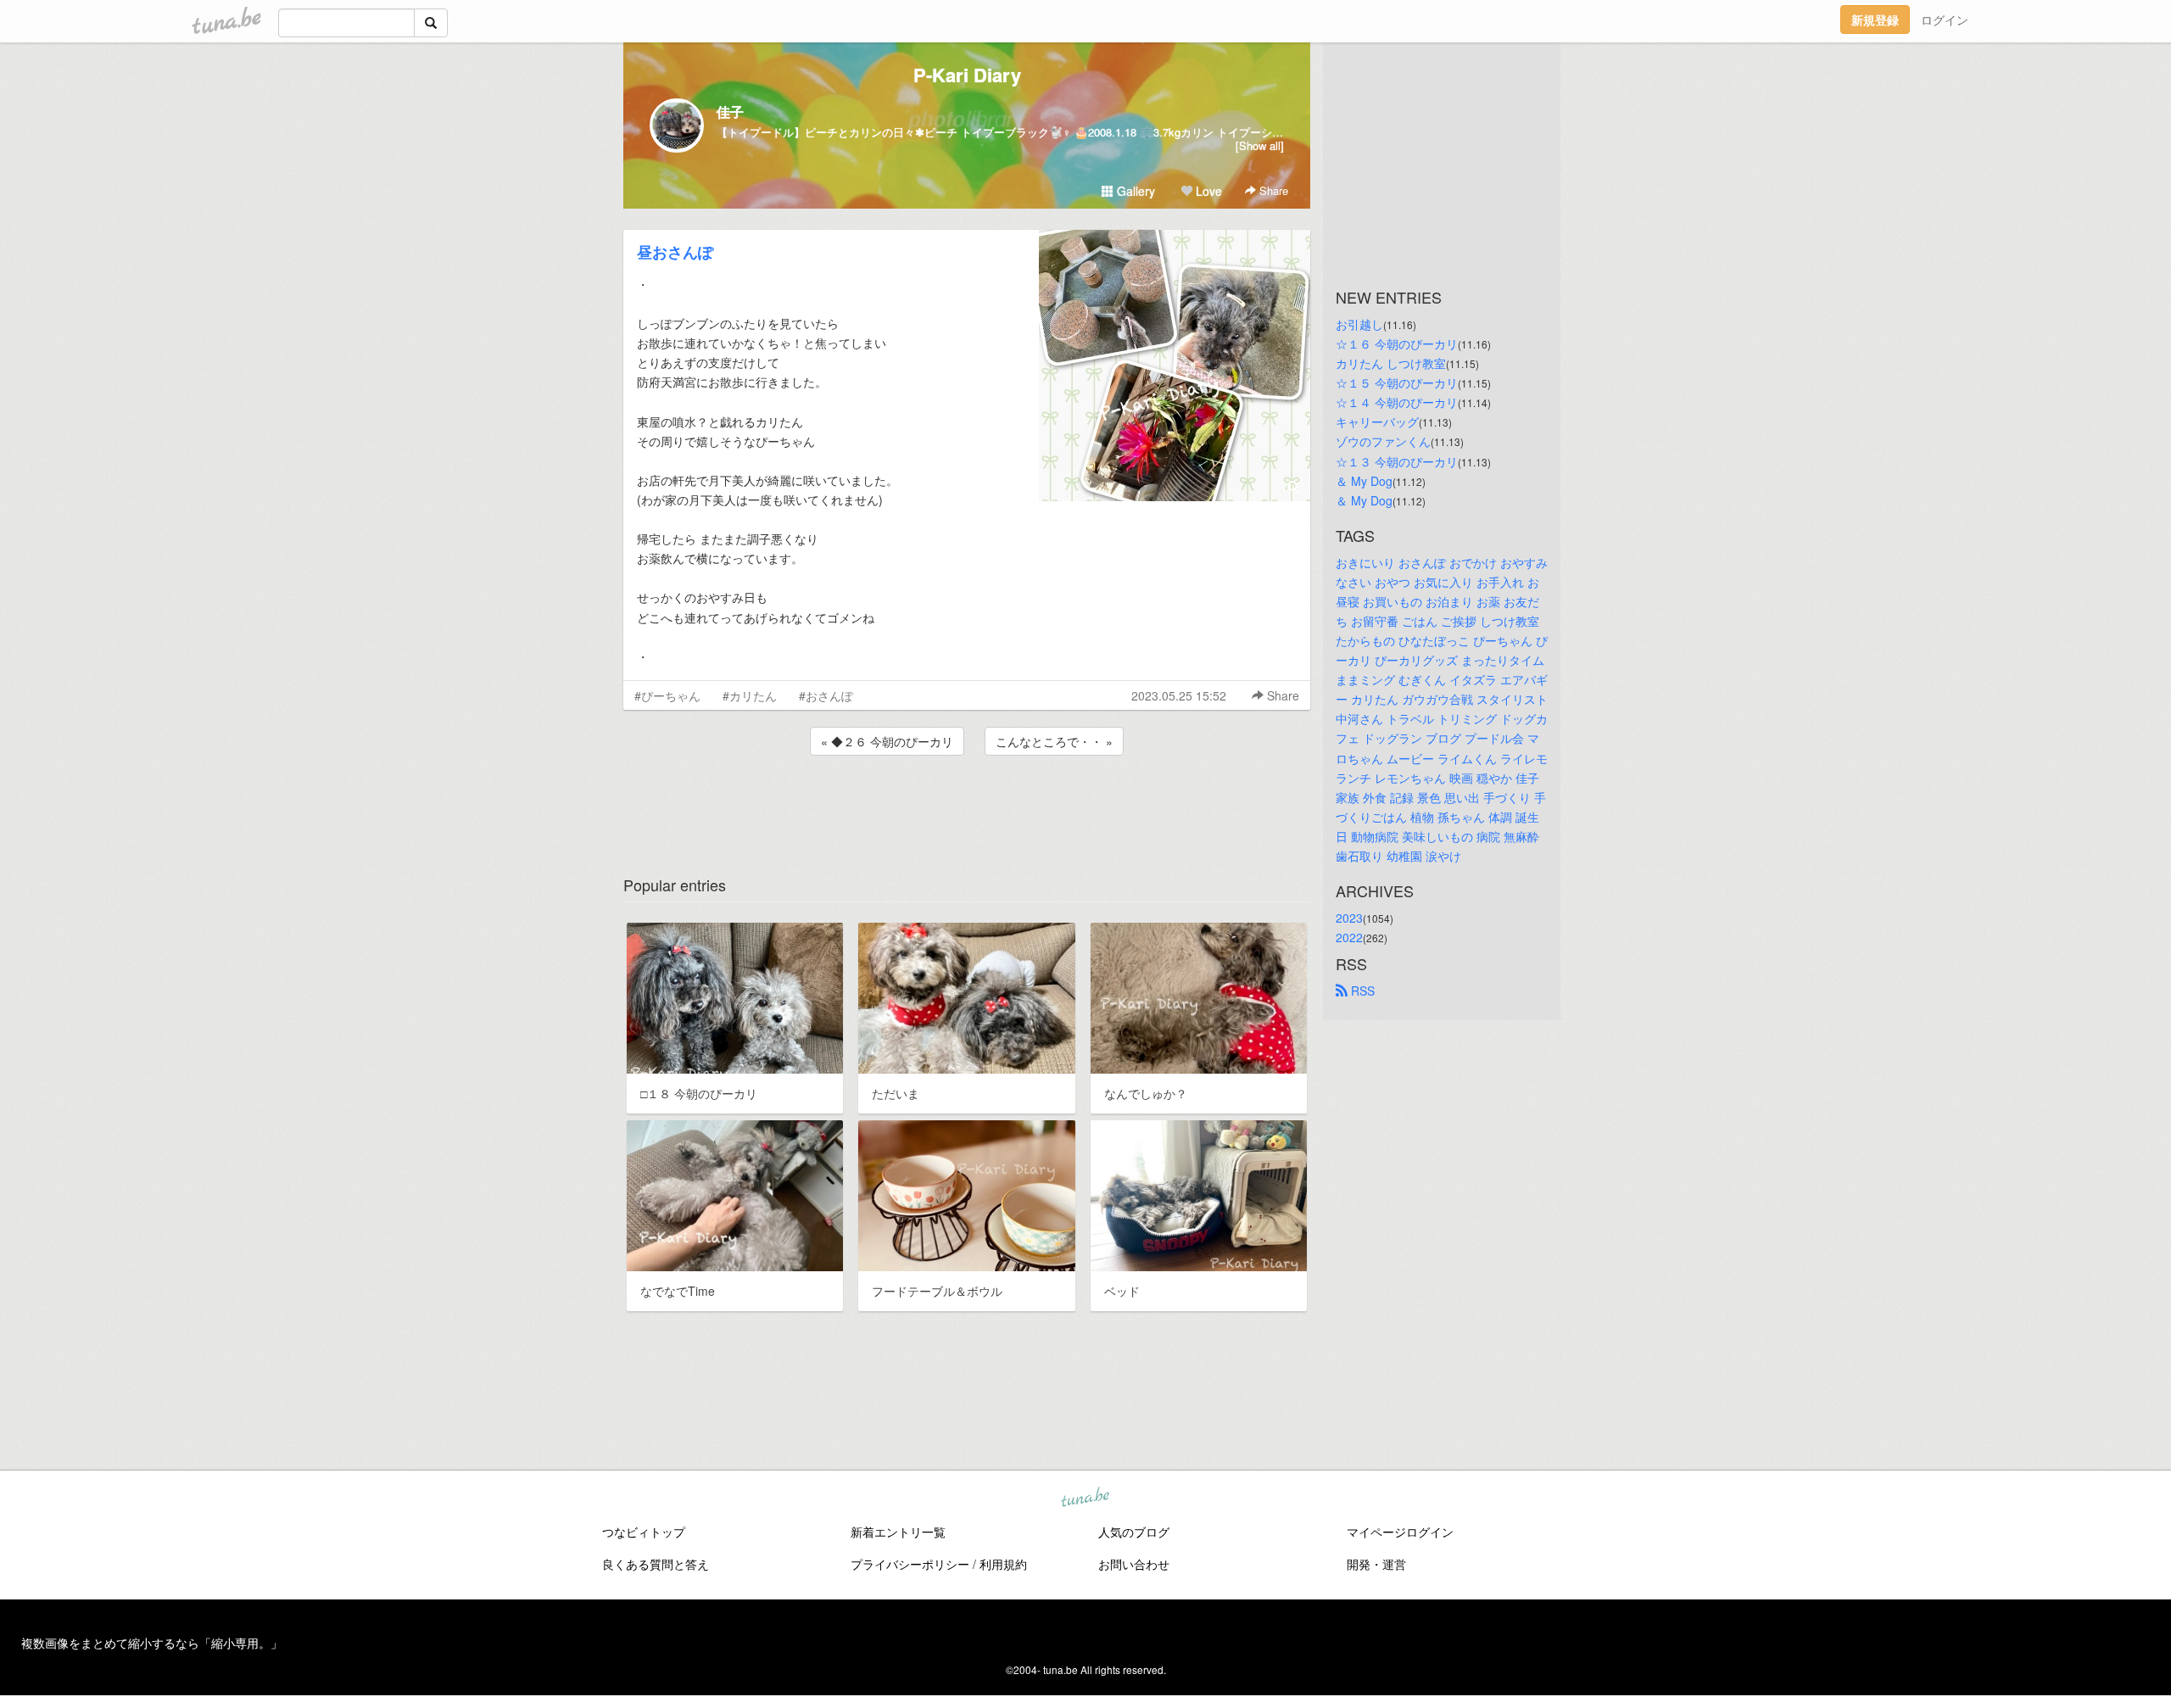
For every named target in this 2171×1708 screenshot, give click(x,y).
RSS (1361, 991)
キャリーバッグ (1377, 421)
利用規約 (1003, 1564)
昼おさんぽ (675, 252)
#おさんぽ (826, 695)
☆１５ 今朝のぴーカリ (1397, 382)
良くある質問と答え (656, 1564)
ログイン (1945, 20)
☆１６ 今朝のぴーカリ (1397, 343)
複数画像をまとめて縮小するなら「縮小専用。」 (152, 1643)
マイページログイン (1400, 1532)
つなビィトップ (644, 1532)
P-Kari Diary (967, 75)
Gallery (1134, 191)
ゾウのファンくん (1383, 441)
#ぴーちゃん (667, 695)
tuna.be (1085, 1498)
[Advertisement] (967, 805)
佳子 (730, 112)
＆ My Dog (1364, 481)
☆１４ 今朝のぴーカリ (1397, 402)
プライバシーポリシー (910, 1564)
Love (1207, 191)
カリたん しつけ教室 (1391, 363)
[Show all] (1260, 145)
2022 (1349, 937)
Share (1272, 190)
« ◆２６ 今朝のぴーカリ (887, 741)
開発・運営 (1376, 1564)
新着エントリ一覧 (898, 1532)
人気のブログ (1134, 1532)
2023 (1349, 918)
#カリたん (750, 695)
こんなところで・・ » (1054, 741)
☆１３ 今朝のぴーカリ (1397, 461)
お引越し (1359, 324)
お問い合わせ (1134, 1564)
